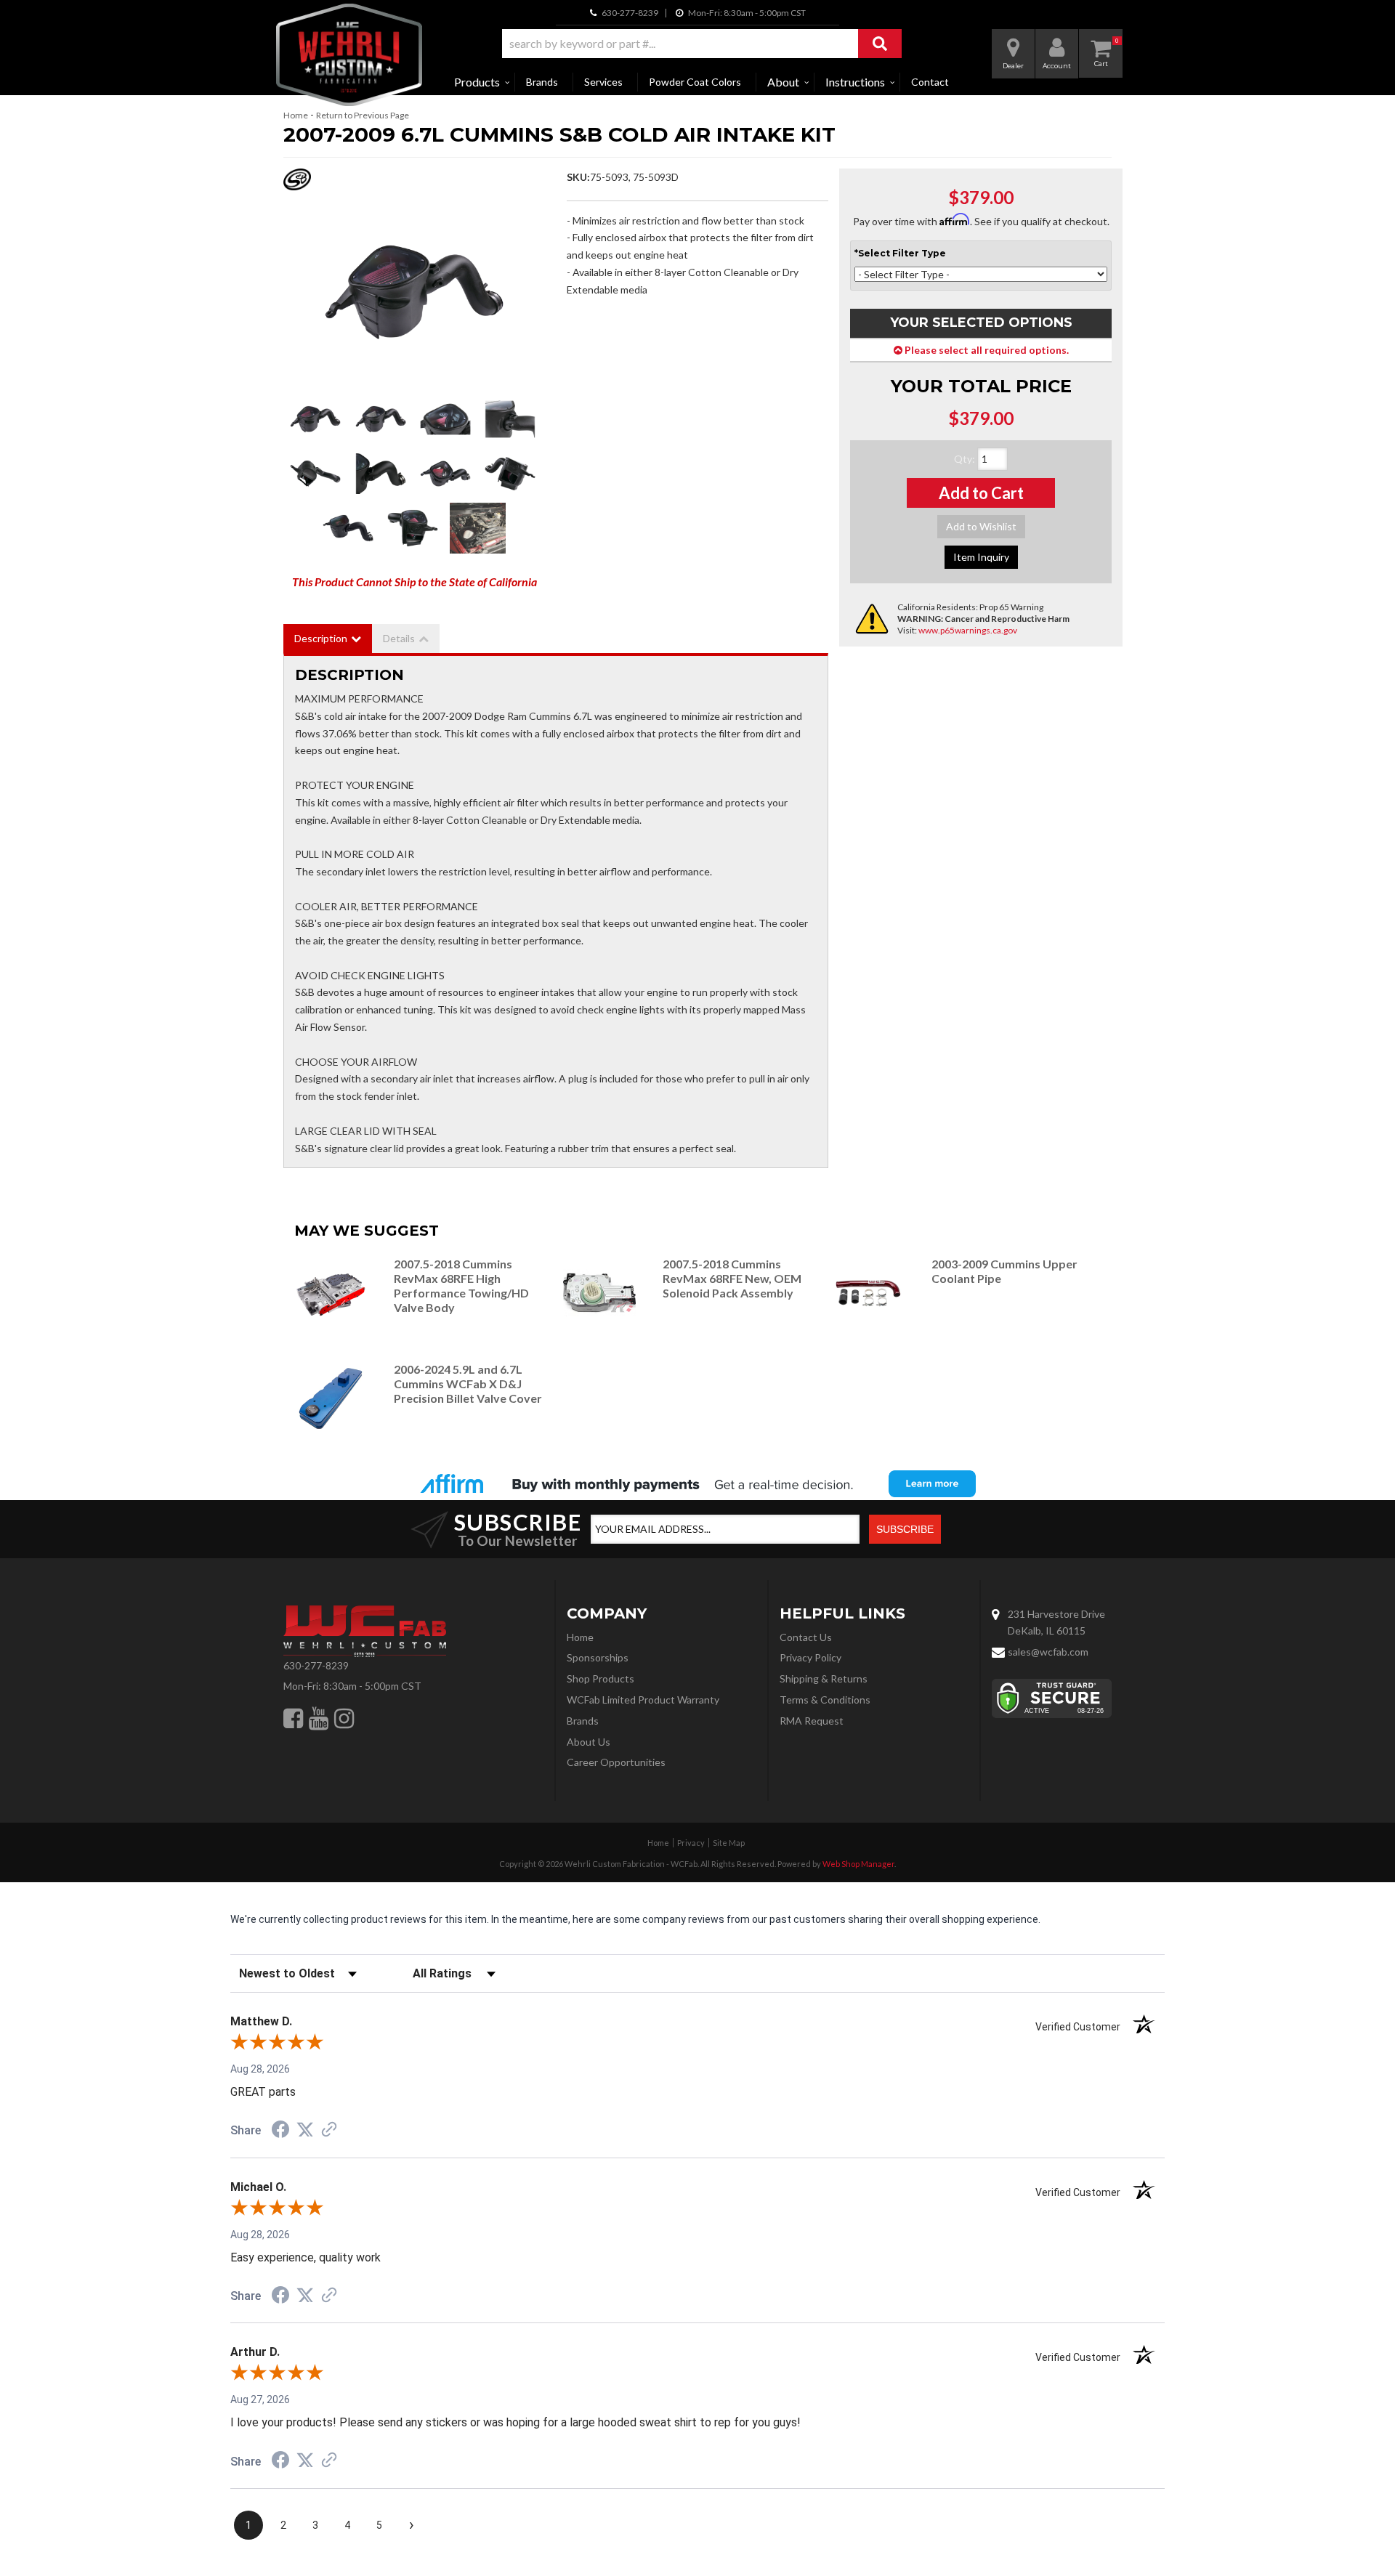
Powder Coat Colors (695, 82)
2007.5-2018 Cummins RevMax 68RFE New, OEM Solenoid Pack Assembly (732, 1278)
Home (296, 115)
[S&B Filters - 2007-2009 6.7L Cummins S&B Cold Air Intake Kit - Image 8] (510, 474)
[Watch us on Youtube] (319, 1718)
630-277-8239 (316, 1665)
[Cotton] (414, 292)
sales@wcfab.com (1048, 1652)
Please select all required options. (986, 350)
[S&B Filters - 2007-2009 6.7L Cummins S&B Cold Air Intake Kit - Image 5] (316, 474)
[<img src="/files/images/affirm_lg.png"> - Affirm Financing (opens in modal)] (697, 1483)
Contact (930, 82)
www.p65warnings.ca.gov (968, 630)
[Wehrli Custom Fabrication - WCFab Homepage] (349, 55)
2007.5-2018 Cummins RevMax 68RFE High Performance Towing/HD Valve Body (461, 1285)
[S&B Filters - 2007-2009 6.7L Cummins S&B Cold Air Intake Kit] (297, 183)
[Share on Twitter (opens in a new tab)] (305, 2130)
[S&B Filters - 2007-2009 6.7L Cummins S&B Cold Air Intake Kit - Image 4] (510, 419)
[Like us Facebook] (293, 1718)
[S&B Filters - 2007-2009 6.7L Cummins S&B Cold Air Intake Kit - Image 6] (380, 474)
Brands (542, 82)
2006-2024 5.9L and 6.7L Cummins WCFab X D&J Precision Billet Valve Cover (468, 1384)
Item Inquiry (981, 557)
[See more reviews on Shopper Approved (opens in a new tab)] (329, 2131)
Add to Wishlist (981, 526)
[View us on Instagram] (344, 1718)
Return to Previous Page (363, 115)
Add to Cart (981, 493)
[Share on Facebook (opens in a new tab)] (280, 2131)
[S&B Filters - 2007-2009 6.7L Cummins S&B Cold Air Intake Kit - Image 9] (348, 528)
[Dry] (380, 419)
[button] (702, 44)
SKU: (578, 177)
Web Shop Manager (858, 1864)
